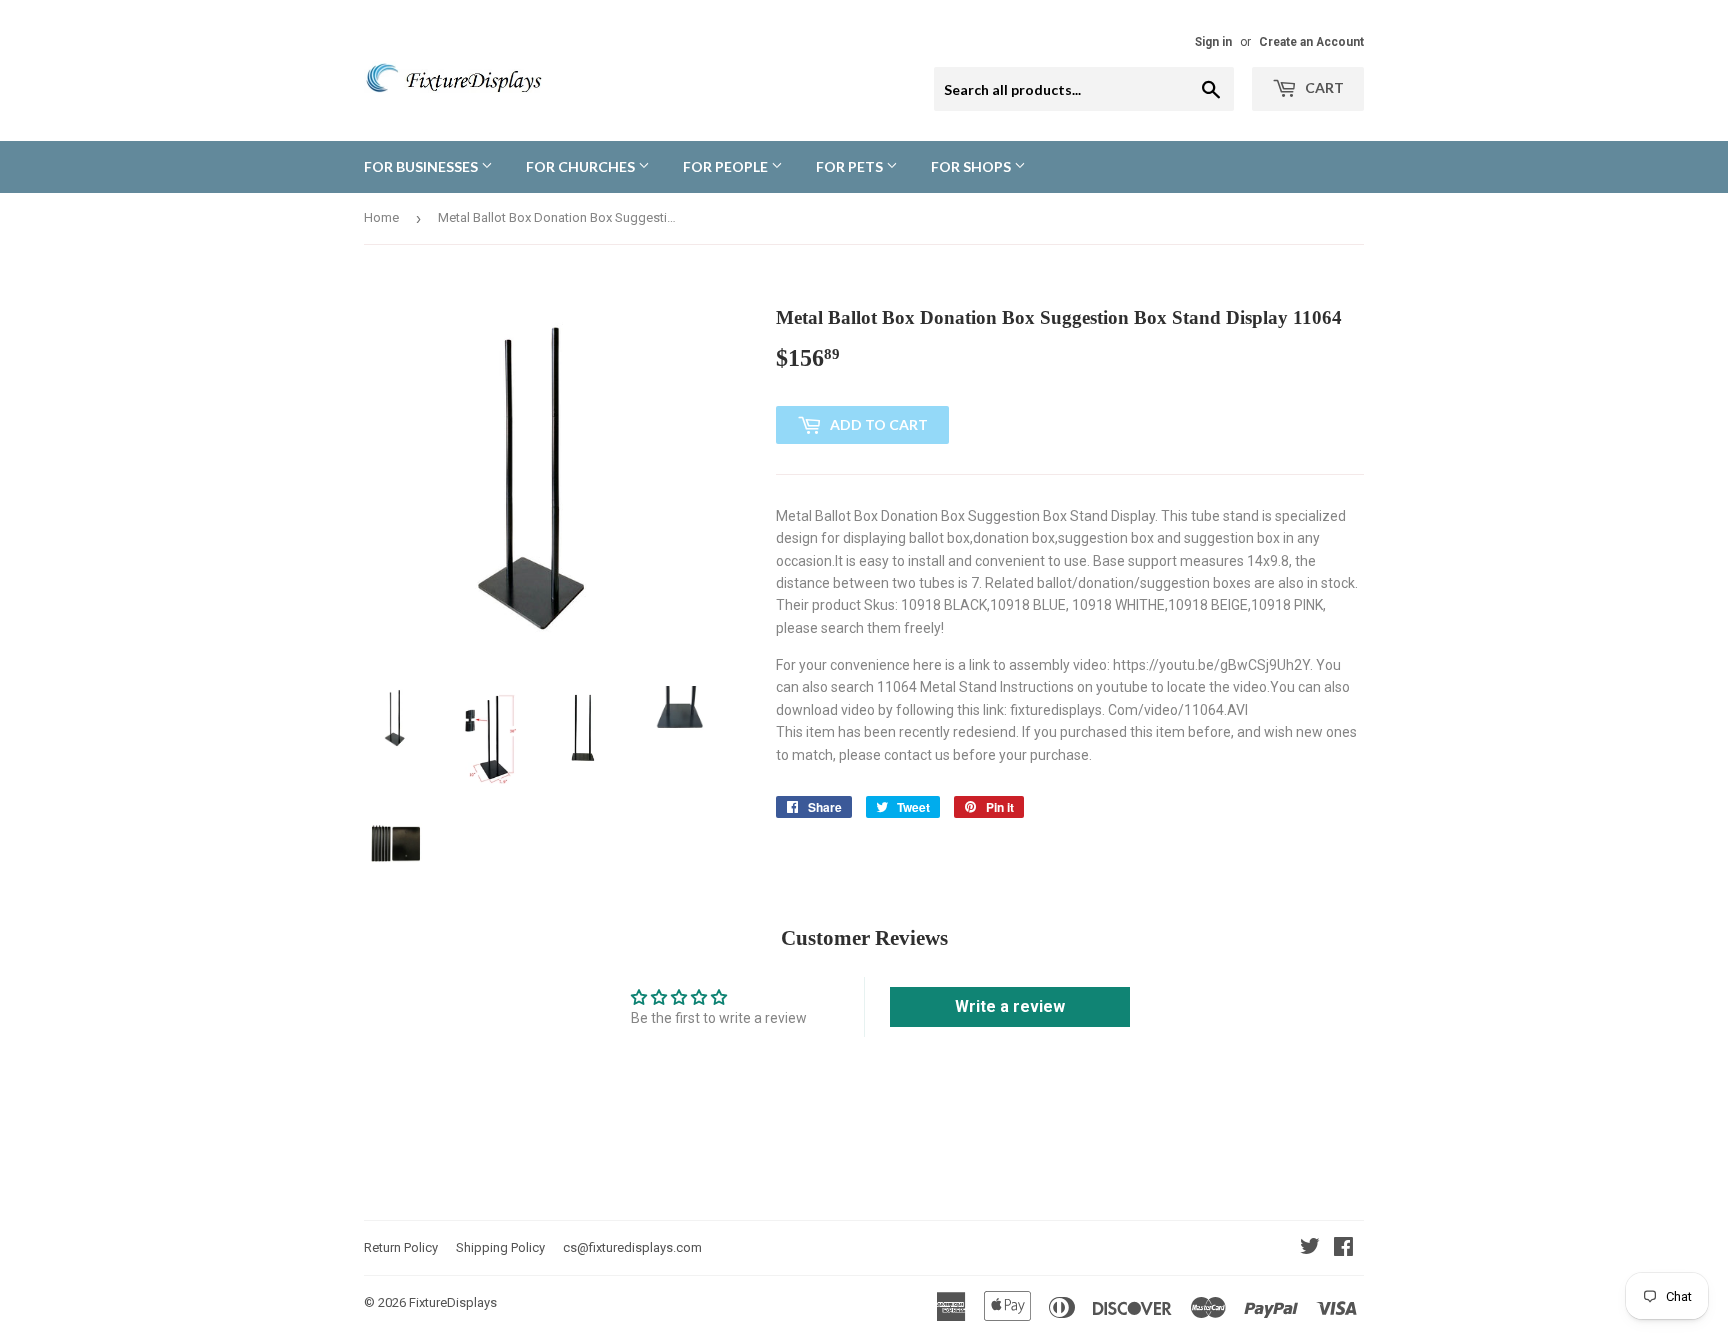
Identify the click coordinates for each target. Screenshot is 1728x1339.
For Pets (851, 166)
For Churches (582, 166)
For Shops (972, 166)
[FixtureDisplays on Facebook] (1343, 1249)
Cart (1323, 87)
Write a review (1010, 1006)
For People (727, 166)
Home (381, 217)
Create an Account (1311, 42)
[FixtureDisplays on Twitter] (1310, 1249)
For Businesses (422, 166)
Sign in (1213, 42)
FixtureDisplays (453, 1302)
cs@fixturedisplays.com (632, 1247)
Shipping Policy (500, 1247)
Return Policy (401, 1247)
